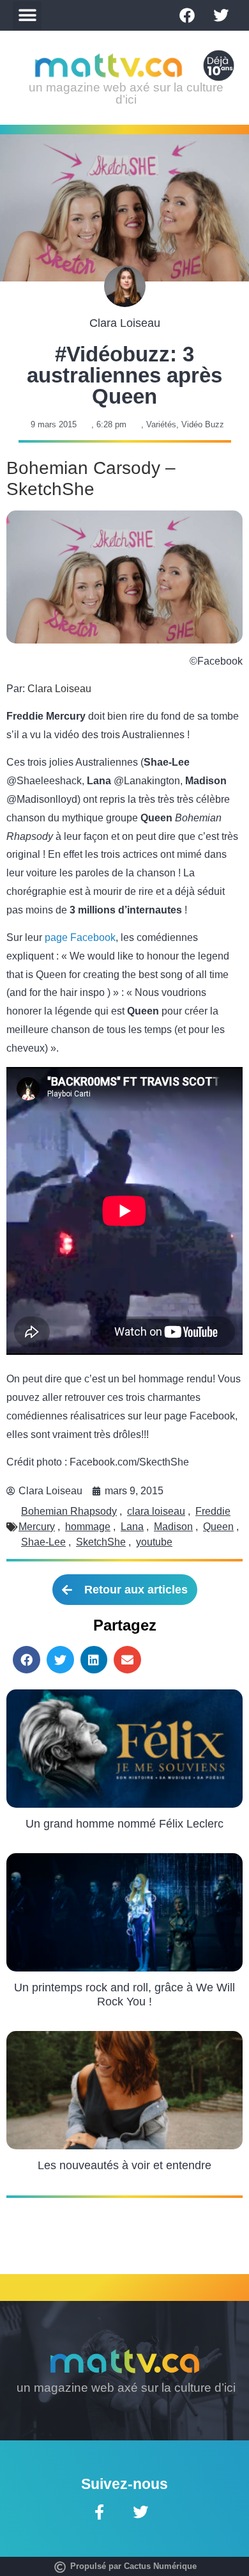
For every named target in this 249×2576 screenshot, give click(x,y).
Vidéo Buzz (203, 424)
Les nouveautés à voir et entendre (124, 2165)
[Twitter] (221, 15)
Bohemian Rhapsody (69, 1511)
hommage (88, 1527)
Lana (132, 1527)
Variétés (161, 424)
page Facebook (80, 937)
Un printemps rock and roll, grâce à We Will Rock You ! (124, 1995)
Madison (173, 1527)
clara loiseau (156, 1511)
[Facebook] (187, 15)
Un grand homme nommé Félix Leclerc (124, 1824)
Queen (218, 1527)
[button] (27, 16)
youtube (154, 1542)
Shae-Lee (43, 1542)
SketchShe (101, 1542)
